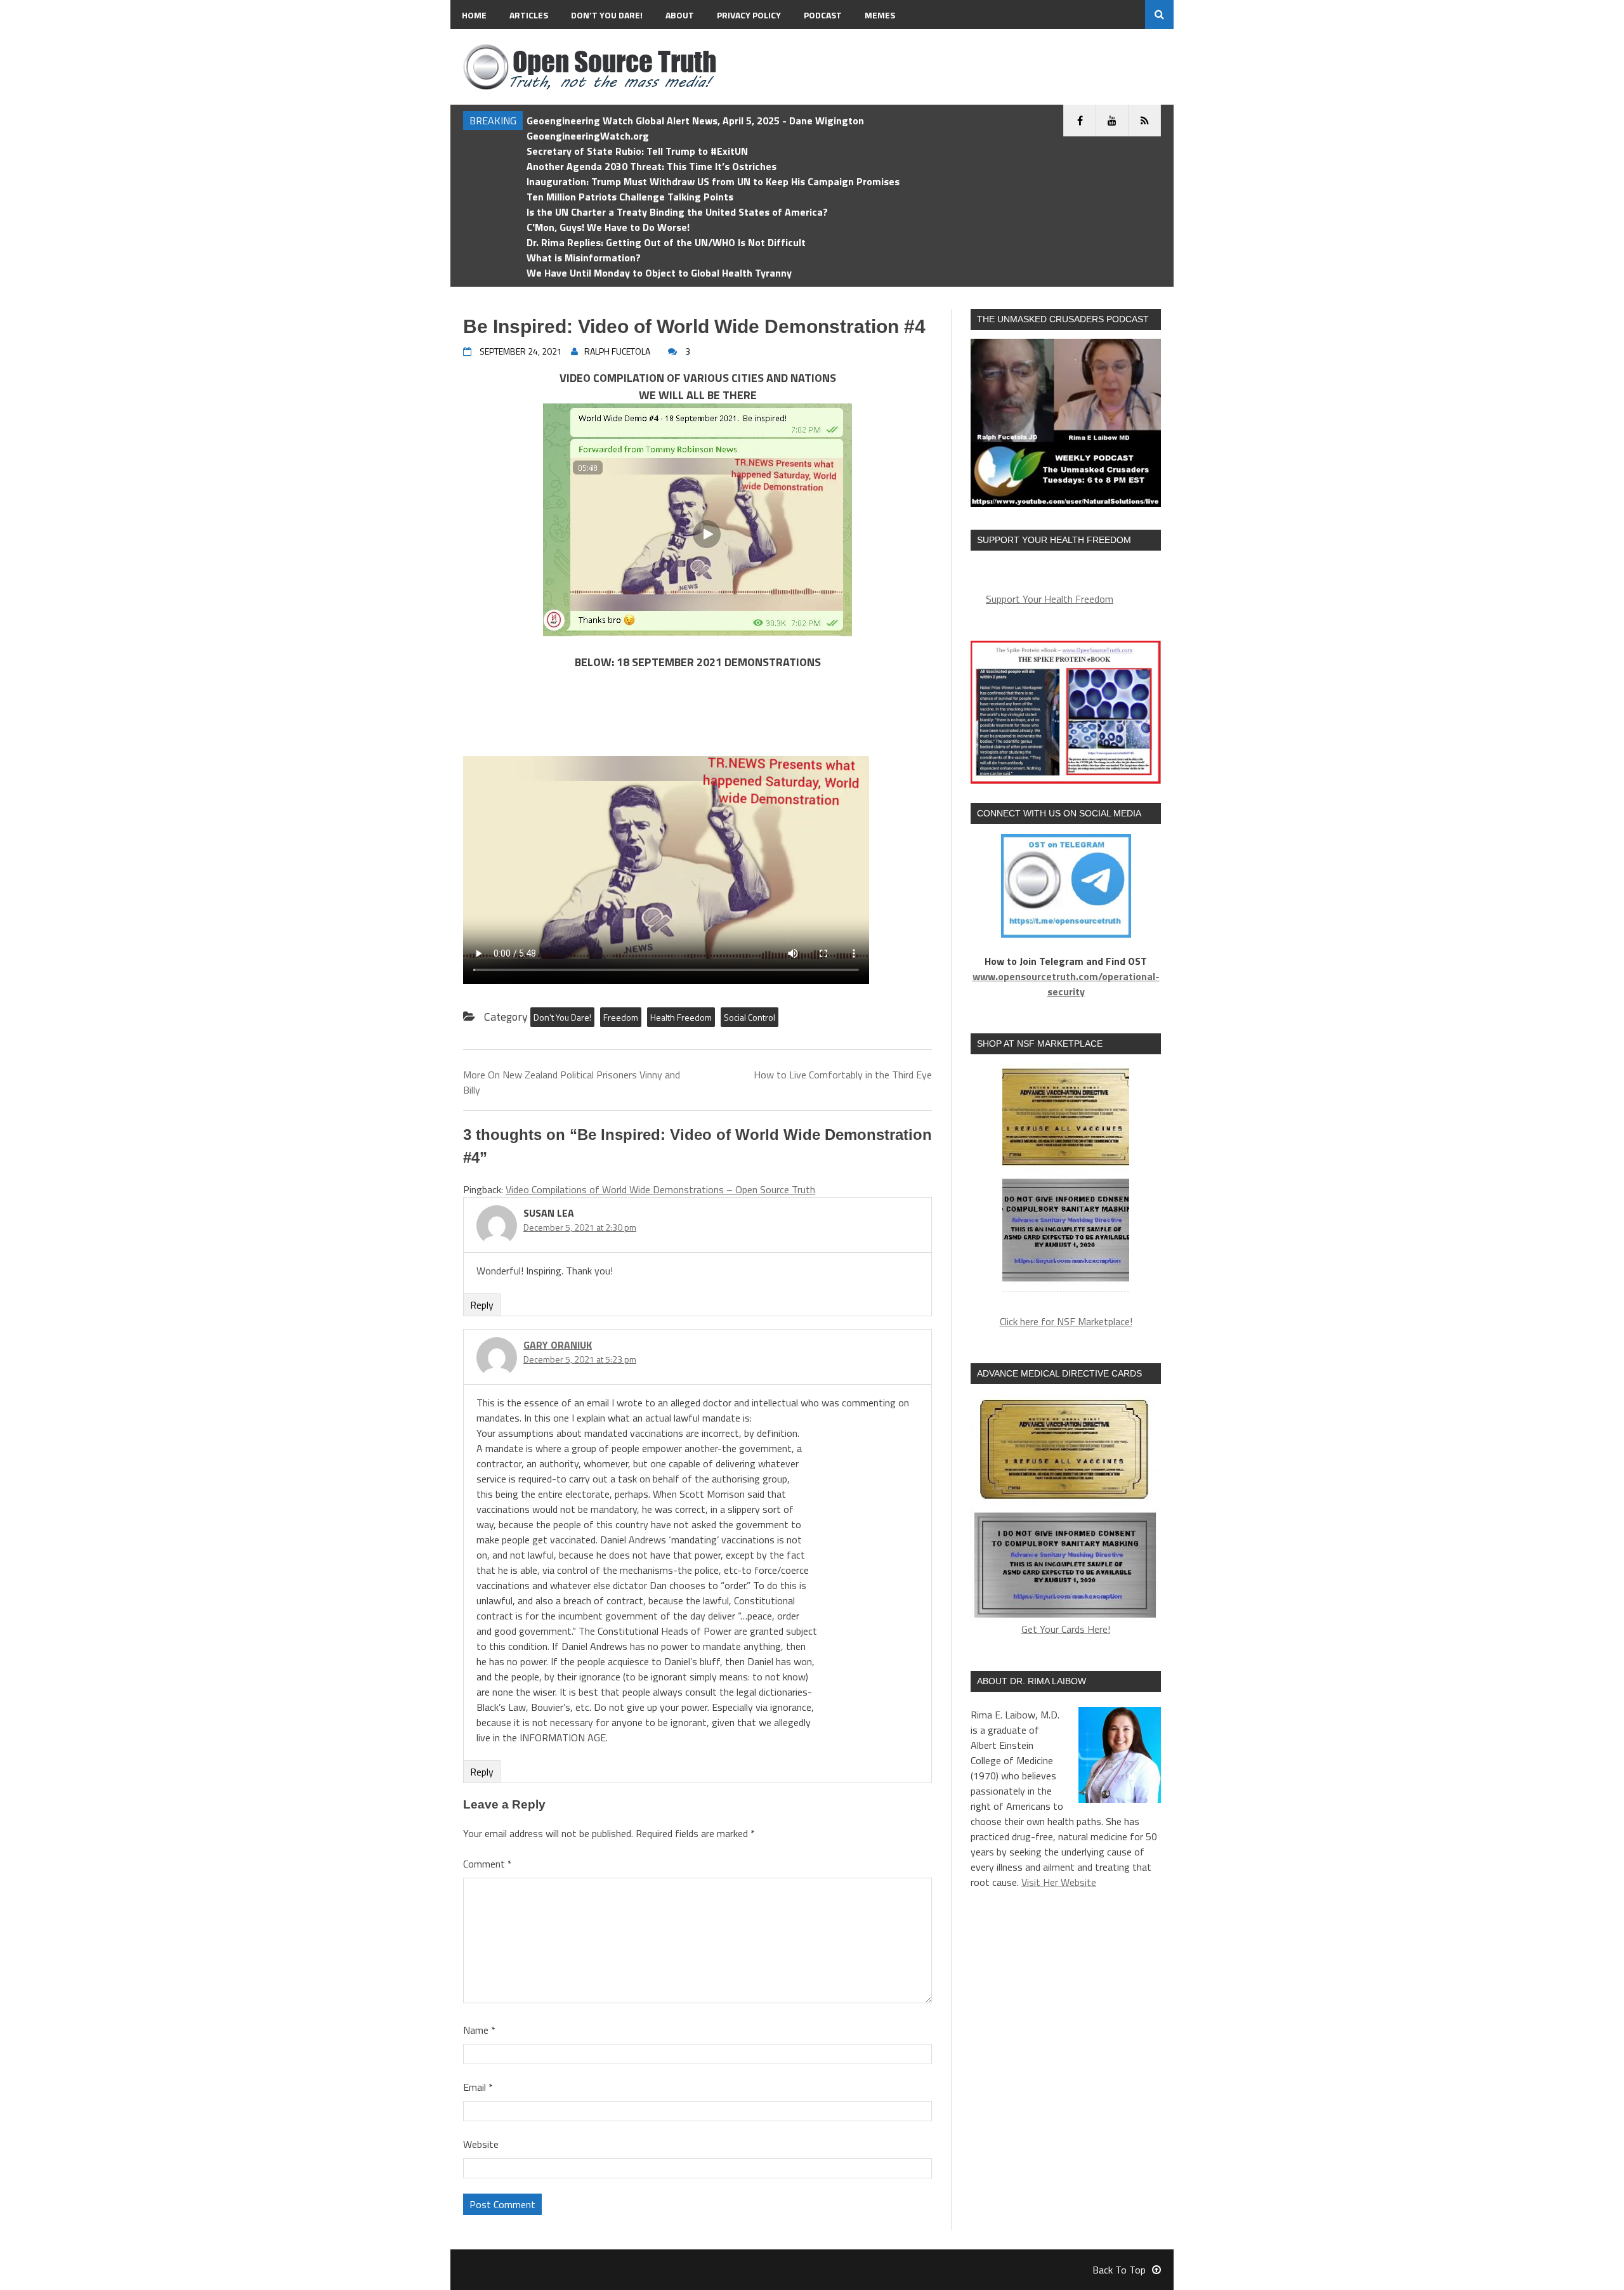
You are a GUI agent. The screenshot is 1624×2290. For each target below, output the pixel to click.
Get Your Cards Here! (1066, 1629)
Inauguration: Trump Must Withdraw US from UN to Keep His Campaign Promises (713, 181)
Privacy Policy (749, 15)
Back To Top (1119, 2270)
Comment (488, 1864)
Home (474, 15)
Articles (529, 15)
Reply (482, 1305)
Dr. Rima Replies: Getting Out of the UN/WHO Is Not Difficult (666, 242)
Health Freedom (681, 1017)
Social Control (750, 1017)
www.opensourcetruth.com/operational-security (1066, 984)
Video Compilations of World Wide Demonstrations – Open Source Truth (660, 1189)
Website (481, 2144)
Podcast (823, 15)
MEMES (880, 15)
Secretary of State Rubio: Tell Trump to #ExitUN (637, 151)
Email (478, 2087)
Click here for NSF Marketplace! (1066, 1321)
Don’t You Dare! (607, 15)
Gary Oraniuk (558, 1345)
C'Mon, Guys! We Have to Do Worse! (608, 227)
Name (479, 2030)
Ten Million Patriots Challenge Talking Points (630, 197)
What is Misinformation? (584, 258)
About (680, 15)
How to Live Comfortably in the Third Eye (843, 1075)
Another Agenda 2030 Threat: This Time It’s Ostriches (652, 166)
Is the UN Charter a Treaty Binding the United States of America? (677, 212)
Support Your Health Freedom (1050, 599)
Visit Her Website (1059, 1882)
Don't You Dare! (562, 1017)
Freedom (621, 1017)
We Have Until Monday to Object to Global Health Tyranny (659, 273)
